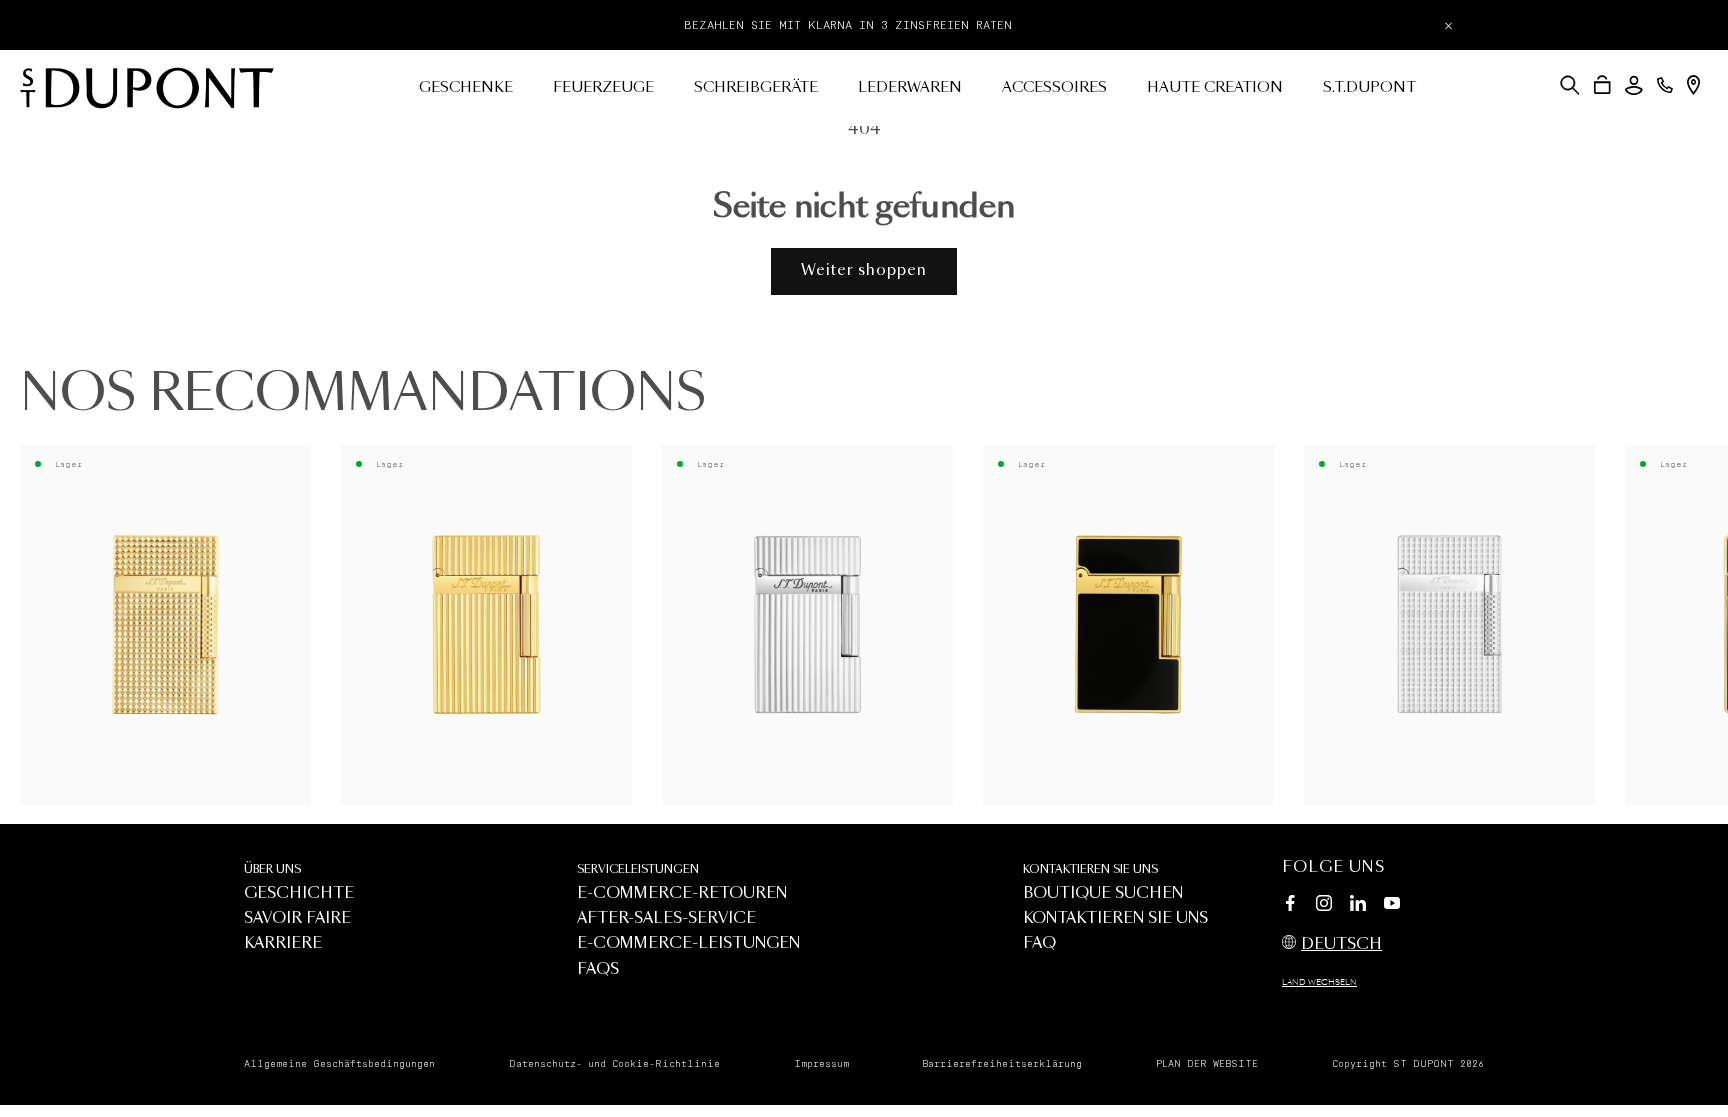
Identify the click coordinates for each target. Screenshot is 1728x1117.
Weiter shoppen (864, 270)
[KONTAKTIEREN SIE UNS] (1665, 85)
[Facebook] (1290, 906)
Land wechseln (1319, 983)
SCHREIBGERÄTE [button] (756, 88)
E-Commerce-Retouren (682, 893)
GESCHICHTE (299, 893)
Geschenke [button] (466, 88)
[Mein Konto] (1634, 85)
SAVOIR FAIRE (297, 918)
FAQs (598, 969)
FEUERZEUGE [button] (603, 88)
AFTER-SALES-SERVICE (666, 918)
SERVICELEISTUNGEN (638, 869)
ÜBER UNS (272, 869)
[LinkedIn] (1358, 906)
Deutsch (1341, 944)
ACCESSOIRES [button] (1054, 88)
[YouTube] (1392, 904)
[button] (1570, 85)
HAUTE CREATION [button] (1215, 88)
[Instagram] (1324, 906)
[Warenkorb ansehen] (1602, 85)
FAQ (1039, 943)
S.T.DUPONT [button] (1369, 88)
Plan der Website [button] (1207, 1064)
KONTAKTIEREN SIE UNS (1090, 869)
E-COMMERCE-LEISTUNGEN (688, 943)
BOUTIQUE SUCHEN (1103, 893)
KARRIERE (283, 943)
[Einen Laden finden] (1693, 85)
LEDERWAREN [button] (910, 88)
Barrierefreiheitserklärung (1002, 1064)
